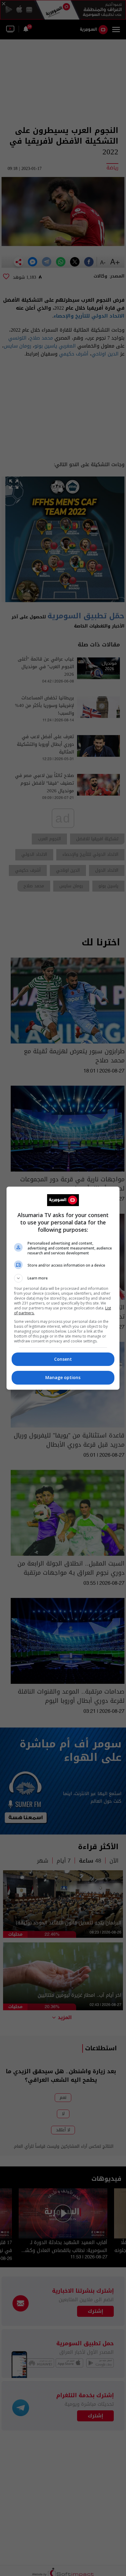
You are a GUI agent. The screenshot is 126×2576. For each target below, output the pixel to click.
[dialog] (63, 1288)
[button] (63, 1278)
